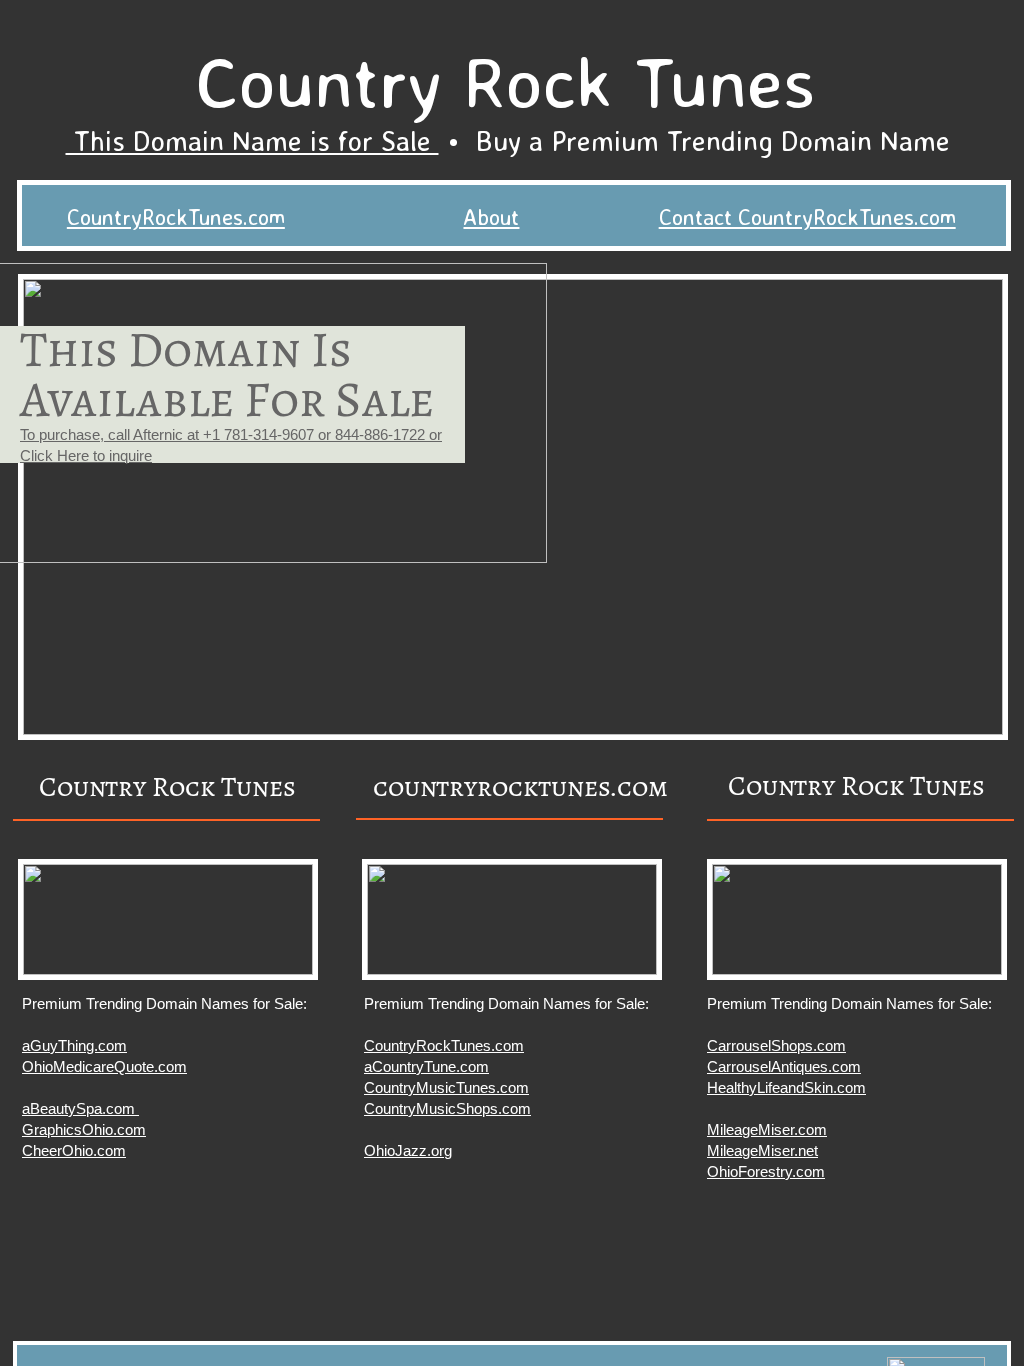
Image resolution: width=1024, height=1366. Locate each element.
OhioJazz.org (408, 1150)
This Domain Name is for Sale (252, 140)
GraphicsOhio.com (84, 1129)
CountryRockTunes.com (176, 216)
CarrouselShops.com (776, 1045)
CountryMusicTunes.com (446, 1087)
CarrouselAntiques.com (784, 1066)
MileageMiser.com (767, 1129)
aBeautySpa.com (80, 1108)
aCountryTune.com (426, 1066)
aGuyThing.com (74, 1045)
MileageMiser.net (762, 1150)
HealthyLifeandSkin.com (786, 1087)
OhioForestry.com (766, 1171)
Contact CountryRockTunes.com (807, 216)
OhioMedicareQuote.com (104, 1066)
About (491, 216)
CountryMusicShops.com (447, 1108)
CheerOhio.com (74, 1150)
